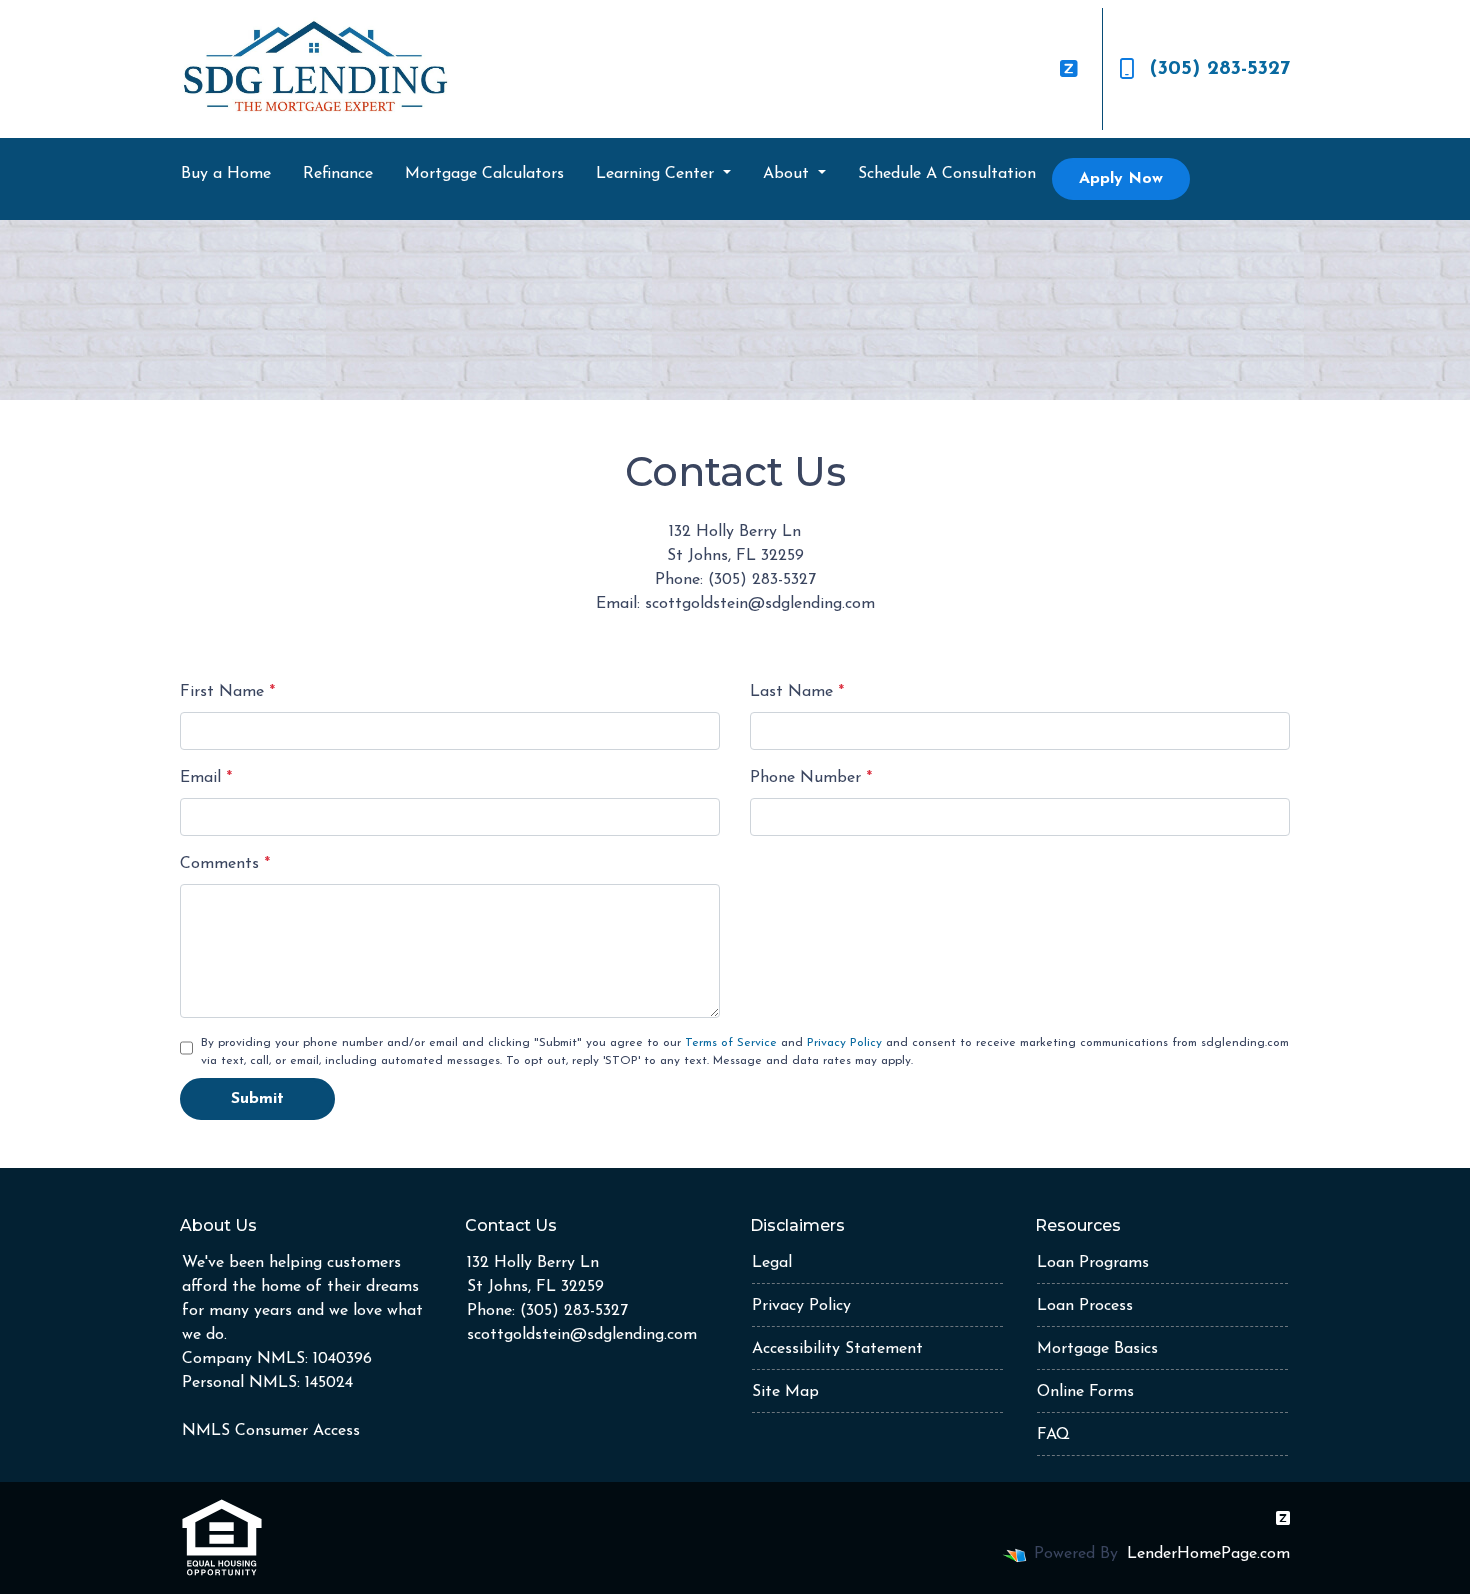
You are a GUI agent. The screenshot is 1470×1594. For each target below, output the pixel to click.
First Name (227, 692)
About (788, 174)
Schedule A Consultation (947, 174)
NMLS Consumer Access (271, 1431)
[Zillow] (1069, 69)
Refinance (338, 174)
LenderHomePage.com (1208, 1554)
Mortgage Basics (1097, 1349)
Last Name (797, 692)
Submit (257, 1099)
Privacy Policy (844, 1043)
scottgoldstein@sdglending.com (582, 1335)
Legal (772, 1263)
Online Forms (1085, 1392)
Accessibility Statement (837, 1349)
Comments (225, 864)
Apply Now (1121, 179)
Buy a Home (226, 174)
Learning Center (657, 174)
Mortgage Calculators (484, 174)
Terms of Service (731, 1043)
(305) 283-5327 (1220, 69)
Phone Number (811, 778)
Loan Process (1085, 1306)
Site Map (785, 1392)
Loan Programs (1093, 1263)
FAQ (1053, 1435)
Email (206, 778)
